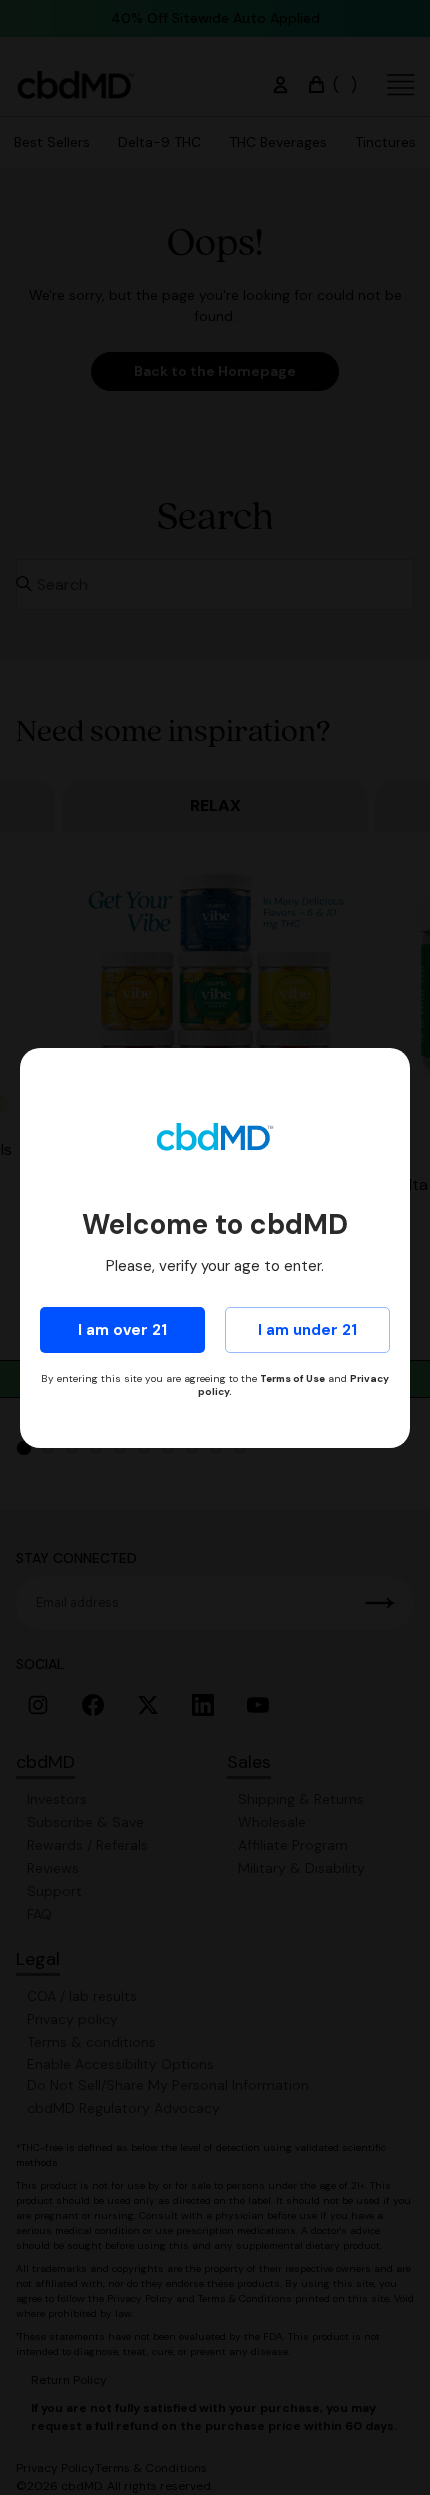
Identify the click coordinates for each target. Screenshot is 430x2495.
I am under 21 (307, 1330)
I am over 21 (122, 1330)
